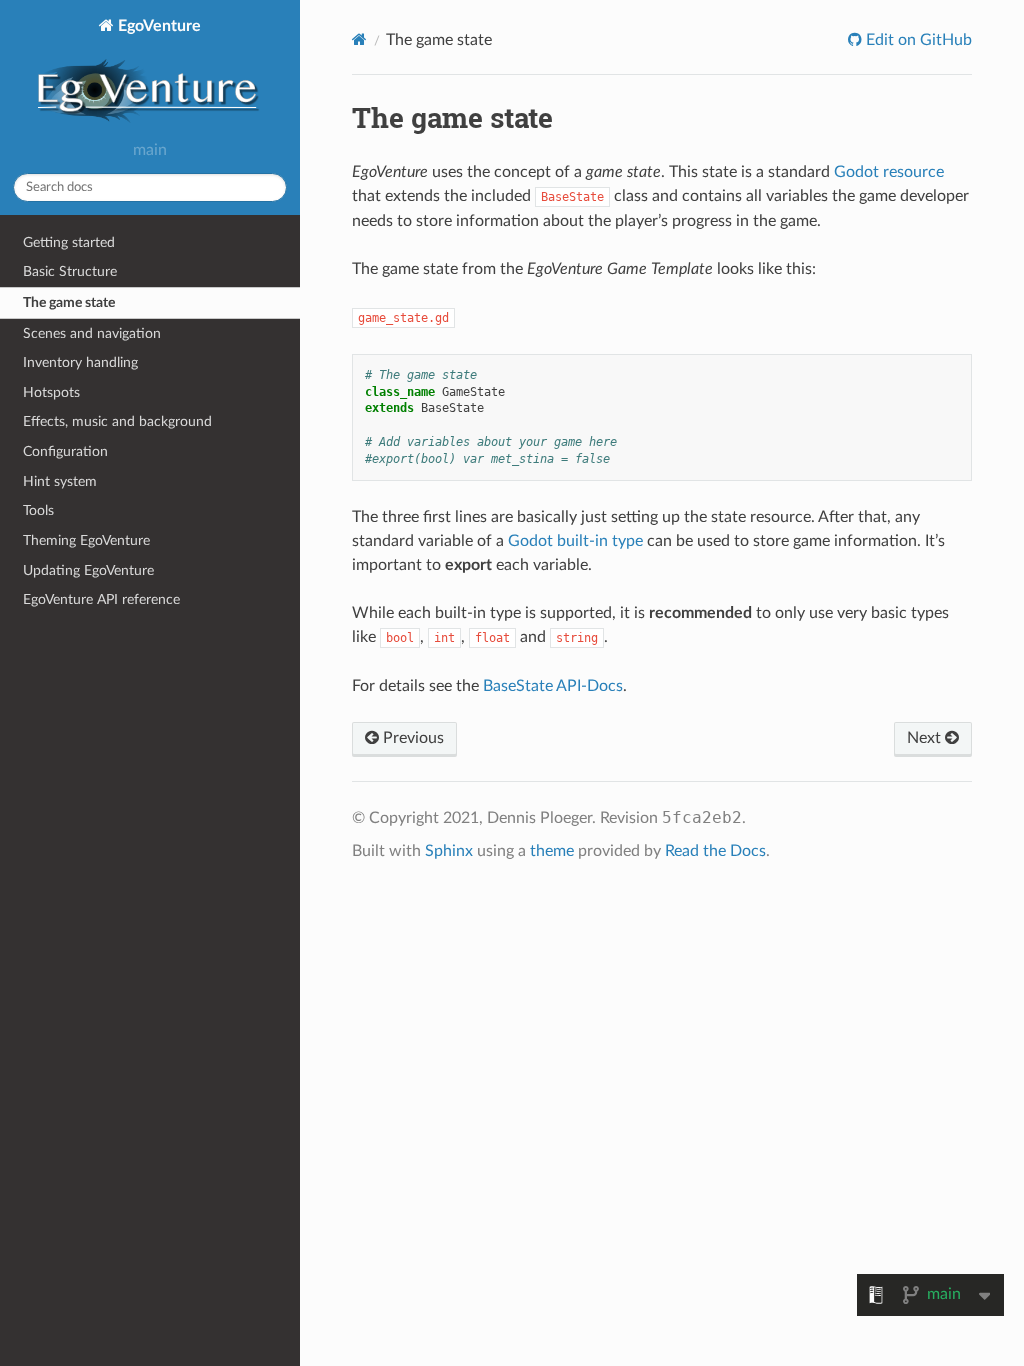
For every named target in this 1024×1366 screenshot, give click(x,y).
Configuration (65, 451)
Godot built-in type (575, 541)
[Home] (359, 39)
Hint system (60, 481)
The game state (69, 302)
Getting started (69, 242)
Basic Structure (70, 271)
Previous (411, 738)
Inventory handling (80, 362)
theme (552, 851)
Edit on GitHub (917, 40)
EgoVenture (157, 26)
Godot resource (889, 172)
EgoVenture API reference (101, 599)
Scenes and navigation (92, 333)
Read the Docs (715, 851)
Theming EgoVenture (86, 540)
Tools (38, 510)
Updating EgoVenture (88, 570)
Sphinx (449, 851)
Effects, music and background (117, 421)
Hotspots (51, 392)
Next (926, 738)
